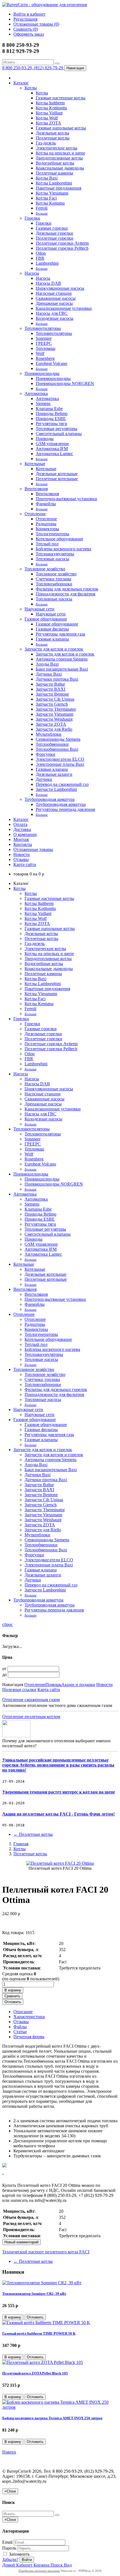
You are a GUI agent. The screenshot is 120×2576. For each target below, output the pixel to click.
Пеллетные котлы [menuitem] (53, 138)
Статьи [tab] (20, 2032)
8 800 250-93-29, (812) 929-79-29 (33, 68)
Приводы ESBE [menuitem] (51, 419)
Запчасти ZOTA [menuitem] (51, 724)
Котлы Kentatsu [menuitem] (50, 203)
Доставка (22, 829)
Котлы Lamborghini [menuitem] (54, 183)
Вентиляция (36, 489)
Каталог (21, 83)
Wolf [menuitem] (40, 353)
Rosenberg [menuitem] (45, 358)
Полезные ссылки (19, 1690)
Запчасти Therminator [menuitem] (56, 709)
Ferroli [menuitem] (42, 208)
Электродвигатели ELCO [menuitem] (60, 759)
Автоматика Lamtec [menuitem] (54, 454)
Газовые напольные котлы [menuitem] (61, 128)
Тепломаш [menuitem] (45, 348)
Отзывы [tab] (21, 2022)
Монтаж (21, 839)
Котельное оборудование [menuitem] (59, 539)
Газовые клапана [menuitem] (52, 769)
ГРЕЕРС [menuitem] (44, 343)
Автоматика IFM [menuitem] (52, 449)
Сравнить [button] (12, 1996)
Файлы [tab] (20, 2027)
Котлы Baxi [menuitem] (47, 178)
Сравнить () (26, 29)
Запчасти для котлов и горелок (54, 649)
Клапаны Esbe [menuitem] (49, 409)
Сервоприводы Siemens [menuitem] (58, 739)
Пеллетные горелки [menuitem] (55, 238)
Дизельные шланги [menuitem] (54, 774)
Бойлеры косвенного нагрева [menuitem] (63, 549)
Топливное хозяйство (45, 569)
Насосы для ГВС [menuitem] (52, 313)
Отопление (35, 514)
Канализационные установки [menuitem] (64, 308)
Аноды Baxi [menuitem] (47, 664)
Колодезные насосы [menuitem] (55, 318)
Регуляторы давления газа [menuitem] (60, 634)
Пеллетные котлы (33, 1834)
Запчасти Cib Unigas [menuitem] (55, 699)
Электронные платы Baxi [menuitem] (60, 764)
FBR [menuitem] (40, 258)
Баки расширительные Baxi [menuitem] (62, 669)
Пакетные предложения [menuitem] (58, 188)
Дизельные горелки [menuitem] (54, 233)
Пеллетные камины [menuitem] (54, 173)
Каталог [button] (21, 819)
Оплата (20, 824)
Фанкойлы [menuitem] (46, 504)
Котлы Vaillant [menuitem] (49, 113)
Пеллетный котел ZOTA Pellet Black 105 (35, 2373)
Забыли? (10, 2559)
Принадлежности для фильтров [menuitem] (66, 594)
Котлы (31, 88)
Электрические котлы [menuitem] (57, 148)
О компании (25, 834)
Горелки (32, 218)
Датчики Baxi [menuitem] (49, 674)
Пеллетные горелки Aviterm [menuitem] (62, 243)
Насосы (32, 273)
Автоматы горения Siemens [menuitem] (62, 659)
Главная (21, 1844)
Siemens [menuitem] (43, 403)
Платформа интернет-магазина (39, 2571)
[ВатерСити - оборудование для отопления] (45, 5)
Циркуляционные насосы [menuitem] (60, 288)
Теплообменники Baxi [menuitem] (57, 749)
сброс (8, 1624)
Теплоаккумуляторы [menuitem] (55, 554)
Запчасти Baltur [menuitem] (50, 684)
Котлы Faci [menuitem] (46, 198)
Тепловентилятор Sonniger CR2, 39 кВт (34, 2294)
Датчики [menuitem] (44, 779)
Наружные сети (39, 609)
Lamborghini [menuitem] (47, 263)
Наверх (9, 2452)
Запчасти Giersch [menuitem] (52, 704)
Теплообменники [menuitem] (52, 744)
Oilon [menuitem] (41, 253)
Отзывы (21, 859)
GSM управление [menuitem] (52, 444)
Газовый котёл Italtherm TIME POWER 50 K (39, 2333)
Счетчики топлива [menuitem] (53, 579)
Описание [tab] (23, 2012)
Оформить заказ (29, 34)
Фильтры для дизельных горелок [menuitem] (67, 589)
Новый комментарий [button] (21, 2242)
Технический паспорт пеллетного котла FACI (46, 2252)
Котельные (35, 464)
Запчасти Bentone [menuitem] (52, 694)
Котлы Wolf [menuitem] (47, 118)
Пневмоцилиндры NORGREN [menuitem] (65, 383)
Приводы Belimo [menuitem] (52, 414)
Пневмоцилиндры (42, 373)
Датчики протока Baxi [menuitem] (57, 679)
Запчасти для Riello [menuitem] (54, 729)
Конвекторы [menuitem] (47, 529)
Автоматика (36, 393)
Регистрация (25, 19)
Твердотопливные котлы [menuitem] (59, 158)
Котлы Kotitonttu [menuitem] (51, 108)
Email (7, 2542)
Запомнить (19, 2554)
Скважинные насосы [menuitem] (56, 298)
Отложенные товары (33, 849)
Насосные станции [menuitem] (54, 293)
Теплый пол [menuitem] (47, 544)
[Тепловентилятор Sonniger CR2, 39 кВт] (42, 2283)
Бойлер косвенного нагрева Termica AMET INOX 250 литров (52, 2418)
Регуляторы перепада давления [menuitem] (65, 809)
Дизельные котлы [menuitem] (52, 133)
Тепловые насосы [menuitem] (52, 559)
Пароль (9, 2548)
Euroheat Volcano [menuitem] (51, 363)
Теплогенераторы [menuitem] (52, 534)
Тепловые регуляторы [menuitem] (57, 429)
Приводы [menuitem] (45, 439)
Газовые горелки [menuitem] (52, 228)
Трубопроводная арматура (50, 799)
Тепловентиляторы (43, 328)
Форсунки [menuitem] (45, 754)
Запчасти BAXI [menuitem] (51, 689)
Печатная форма (29, 2037)
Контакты (23, 844)
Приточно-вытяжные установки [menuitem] (66, 499)
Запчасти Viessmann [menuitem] (55, 714)
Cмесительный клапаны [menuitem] (59, 434)
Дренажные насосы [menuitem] (54, 303)
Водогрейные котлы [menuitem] (55, 163)
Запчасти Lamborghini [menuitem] (56, 789)
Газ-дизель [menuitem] (46, 143)
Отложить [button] (13, 2002)
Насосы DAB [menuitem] (48, 283)
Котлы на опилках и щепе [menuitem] (60, 153)
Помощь (53, 1685)
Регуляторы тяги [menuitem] (51, 424)
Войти (27, 2560)
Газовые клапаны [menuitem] (52, 639)
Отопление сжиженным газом (31, 1700)
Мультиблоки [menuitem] (49, 734)
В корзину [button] (13, 1990)
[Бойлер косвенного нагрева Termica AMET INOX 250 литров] (60, 2407)
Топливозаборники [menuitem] (54, 584)
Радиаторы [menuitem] (46, 524)
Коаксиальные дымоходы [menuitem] (60, 168)
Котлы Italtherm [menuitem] (50, 103)
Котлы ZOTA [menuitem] (48, 123)
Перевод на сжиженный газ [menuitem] (62, 784)
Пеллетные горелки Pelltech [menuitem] (62, 248)
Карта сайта (25, 864)
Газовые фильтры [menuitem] (52, 629)
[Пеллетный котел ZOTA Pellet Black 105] (43, 2362)
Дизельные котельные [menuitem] (57, 474)
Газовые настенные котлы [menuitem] (61, 98)
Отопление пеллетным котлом (31, 1717)
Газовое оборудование (46, 619)
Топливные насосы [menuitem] (54, 599)
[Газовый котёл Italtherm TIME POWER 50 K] (46, 2323)
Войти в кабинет (29, 14)
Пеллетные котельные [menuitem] (57, 479)
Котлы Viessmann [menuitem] (52, 193)
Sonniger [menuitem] (44, 338)
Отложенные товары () (36, 24)
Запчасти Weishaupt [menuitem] (54, 719)
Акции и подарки (78, 1685)
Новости (22, 854)
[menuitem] (42, 213)
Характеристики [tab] (29, 2017)
